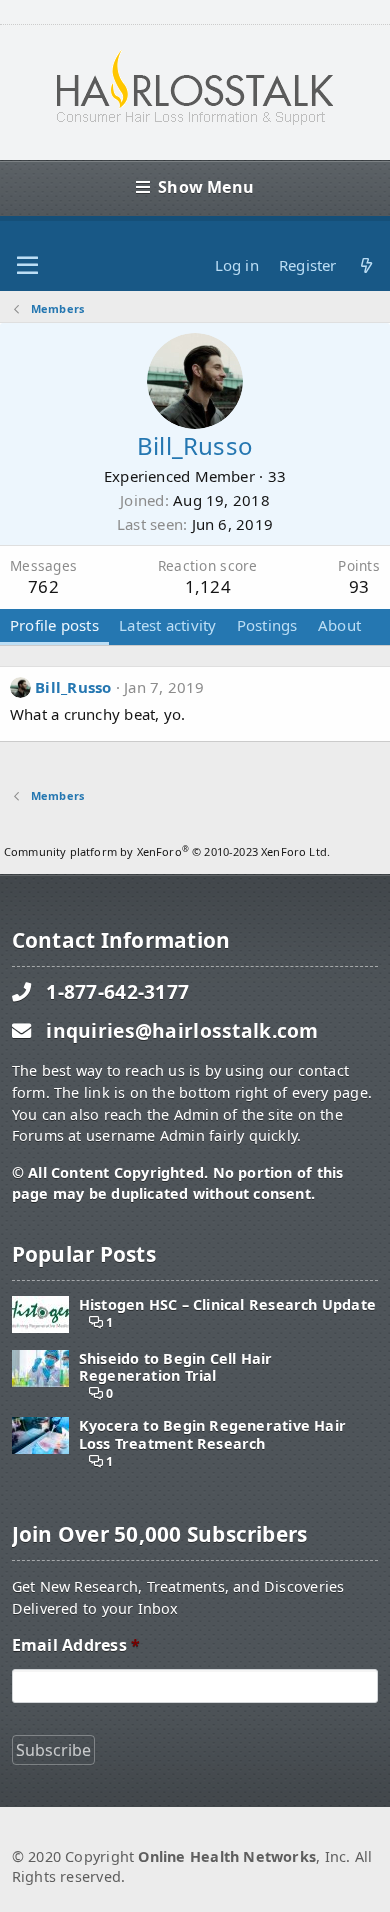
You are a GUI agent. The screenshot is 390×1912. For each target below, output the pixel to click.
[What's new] (366, 265)
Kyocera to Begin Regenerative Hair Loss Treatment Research (212, 1434)
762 (43, 586)
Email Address (76, 1645)
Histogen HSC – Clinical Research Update (227, 1304)
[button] (27, 266)
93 (359, 586)
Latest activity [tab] (167, 625)
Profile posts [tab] (54, 625)
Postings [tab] (267, 625)
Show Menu (206, 187)
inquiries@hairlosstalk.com (182, 1030)
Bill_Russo (73, 687)
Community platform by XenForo (167, 851)
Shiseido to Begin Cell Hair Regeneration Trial (176, 1367)
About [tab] (339, 625)
